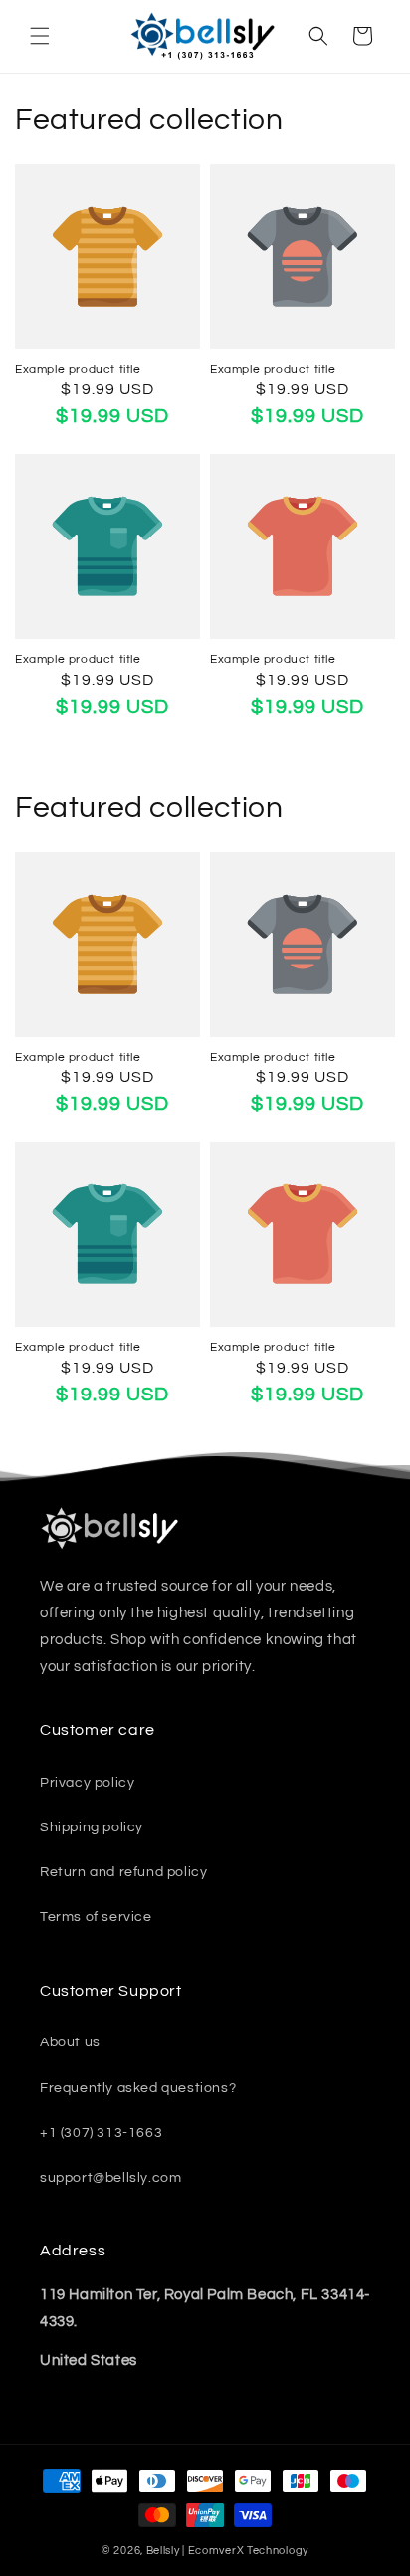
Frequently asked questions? (138, 2088)
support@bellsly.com (110, 2178)
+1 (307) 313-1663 (101, 2133)
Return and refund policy (123, 1872)
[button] (40, 36)
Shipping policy (92, 1827)
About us (70, 2042)
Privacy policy (87, 1783)
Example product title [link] (78, 370)
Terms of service (96, 1917)
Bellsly (163, 2551)
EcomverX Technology (248, 2551)
